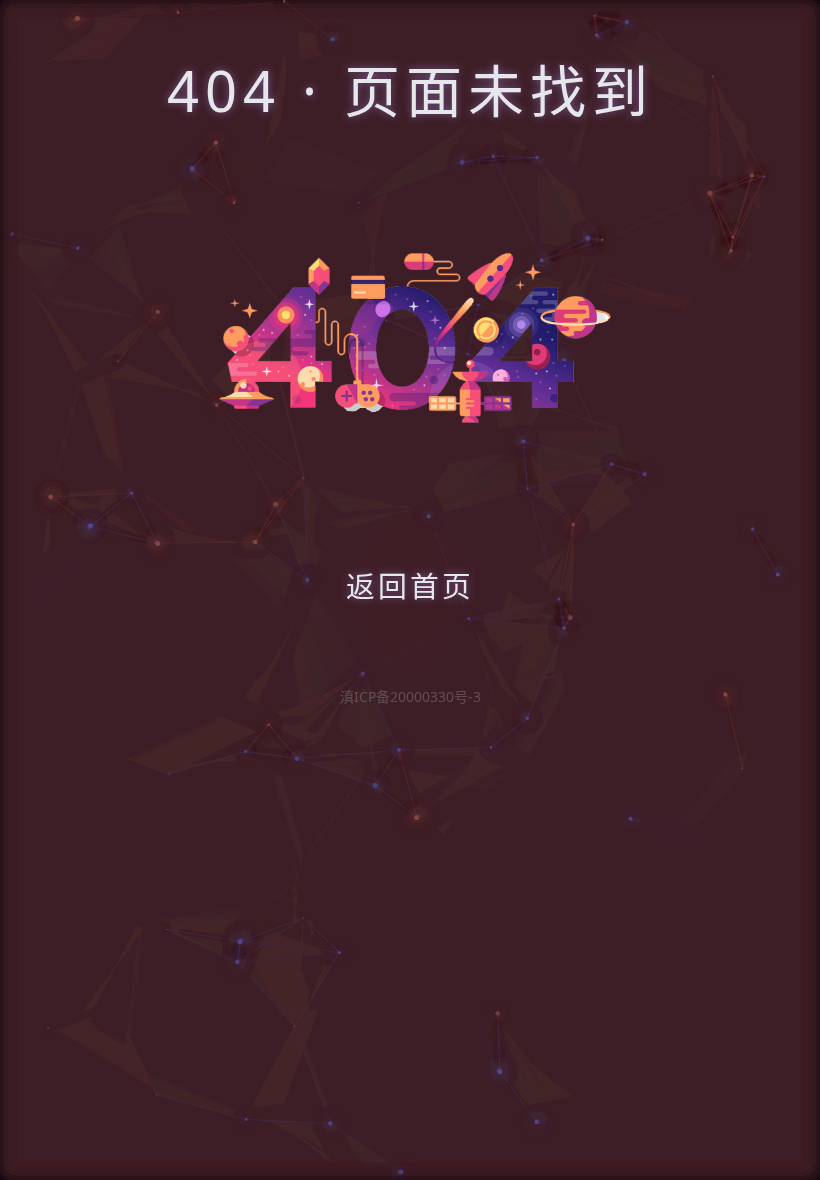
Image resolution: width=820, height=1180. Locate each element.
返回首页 (410, 585)
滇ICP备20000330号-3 (410, 696)
